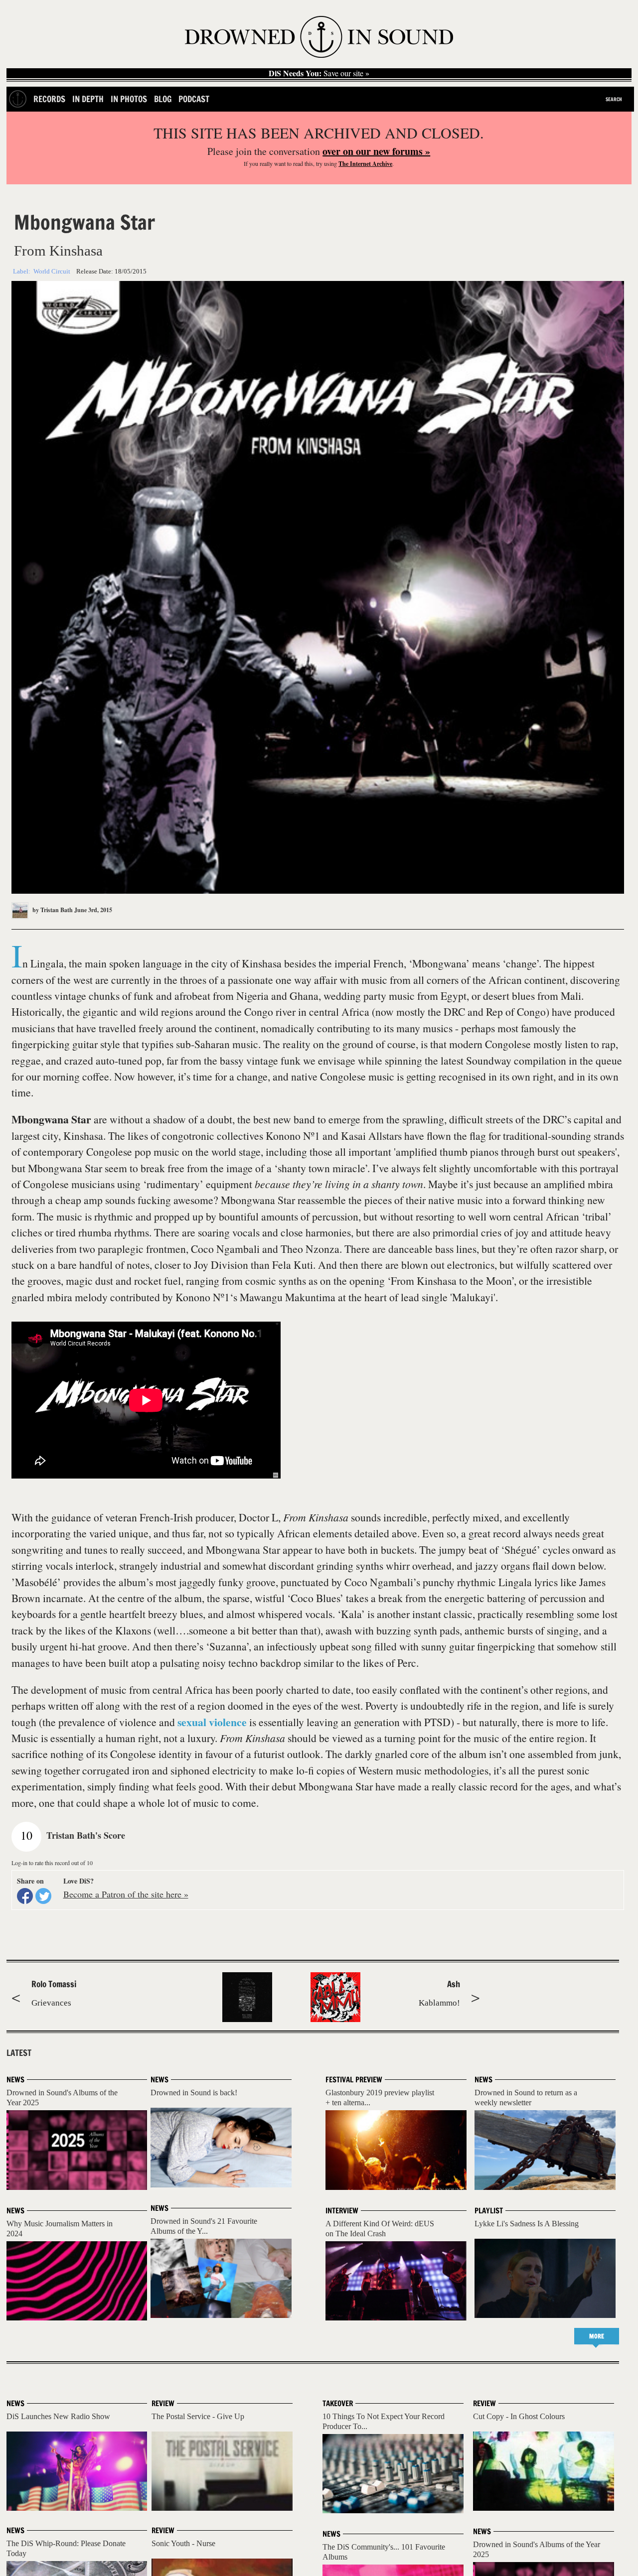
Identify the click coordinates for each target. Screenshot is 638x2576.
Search (614, 99)
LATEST (19, 2053)
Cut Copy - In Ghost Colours (519, 2416)
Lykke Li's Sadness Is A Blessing (527, 2224)
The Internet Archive (365, 164)
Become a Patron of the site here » (126, 1894)
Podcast (194, 99)
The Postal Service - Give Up (198, 2416)
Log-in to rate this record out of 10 (52, 1863)
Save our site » (319, 73)
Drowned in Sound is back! (194, 2093)
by (52, 910)
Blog (163, 99)
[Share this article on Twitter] (43, 1896)
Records (49, 99)
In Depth (88, 99)
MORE (597, 2336)
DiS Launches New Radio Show (58, 2416)
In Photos (129, 99)
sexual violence (212, 1722)
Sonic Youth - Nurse (183, 2543)
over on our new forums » (376, 151)
